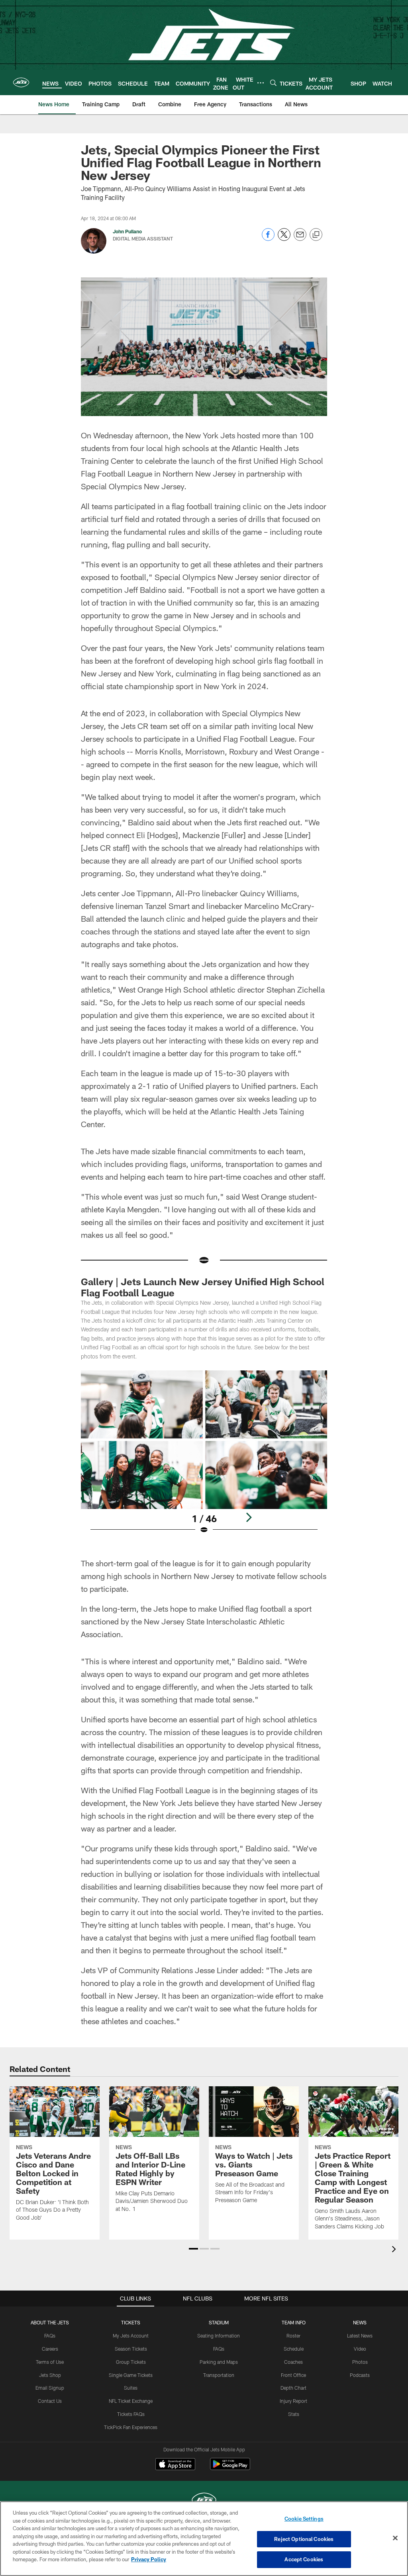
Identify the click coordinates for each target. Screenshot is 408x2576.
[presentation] (395, 2250)
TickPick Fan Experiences (131, 2427)
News (360, 2322)
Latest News (360, 2336)
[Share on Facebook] (268, 239)
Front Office (293, 2375)
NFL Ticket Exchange (131, 2401)
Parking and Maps (219, 2362)
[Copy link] (316, 235)
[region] (204, 2539)
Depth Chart (293, 2388)
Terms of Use (50, 2362)
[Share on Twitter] (284, 239)
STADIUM (219, 2322)
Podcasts (360, 2375)
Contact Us (50, 2401)
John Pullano (127, 231)
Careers (50, 2349)
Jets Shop (50, 2375)
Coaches (293, 2362)
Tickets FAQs (131, 2414)
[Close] (395, 2538)
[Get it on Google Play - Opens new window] (230, 2468)
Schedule (294, 2349)
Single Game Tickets (131, 2375)
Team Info (294, 2322)
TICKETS (131, 2322)
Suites (131, 2388)
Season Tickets (131, 2349)
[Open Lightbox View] (204, 1457)
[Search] (273, 83)
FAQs (50, 2336)
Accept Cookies (304, 2559)
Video (360, 2349)
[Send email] (300, 239)
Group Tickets (131, 2362)
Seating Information (219, 2336)
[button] (193, 2249)
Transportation (219, 2375)
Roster (293, 2336)
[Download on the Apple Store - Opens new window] (175, 2465)
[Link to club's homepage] (21, 82)
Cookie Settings (304, 2519)
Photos (360, 2362)
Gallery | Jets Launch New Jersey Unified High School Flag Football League (203, 1287)
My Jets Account (131, 2336)
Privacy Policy (149, 2559)
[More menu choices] (261, 83)
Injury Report (293, 2401)
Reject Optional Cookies (304, 2539)
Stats (294, 2414)
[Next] (249, 1517)
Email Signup (50, 2388)
